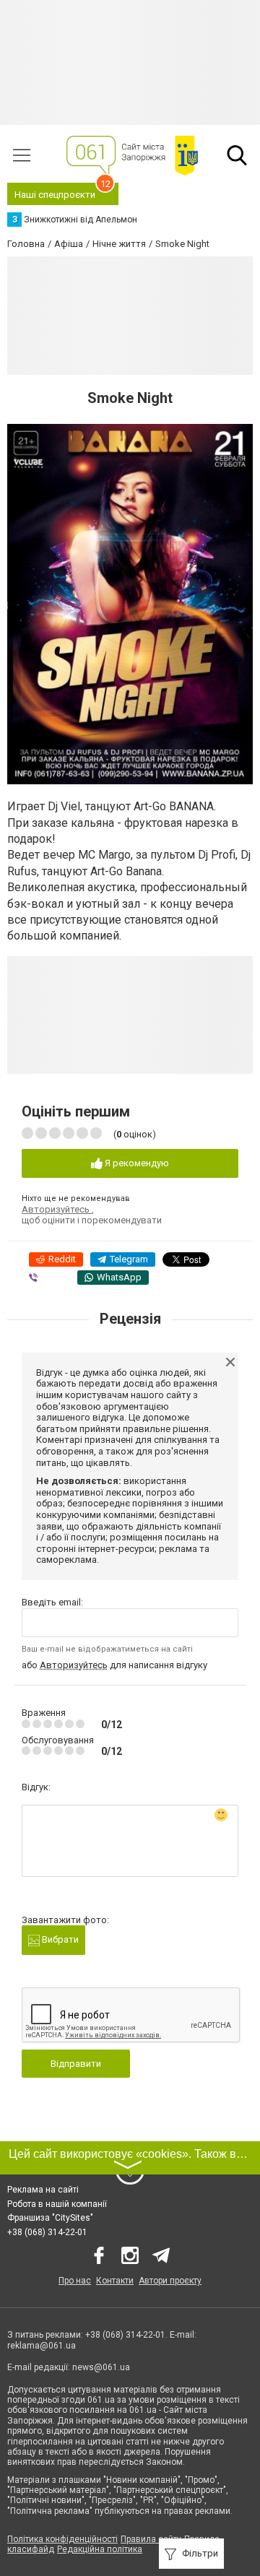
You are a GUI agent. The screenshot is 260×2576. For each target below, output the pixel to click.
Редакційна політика (100, 2549)
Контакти (115, 2281)
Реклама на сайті (43, 2190)
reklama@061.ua (42, 2346)
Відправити (76, 2064)
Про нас (75, 2281)
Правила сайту (151, 2539)
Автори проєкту (170, 2281)
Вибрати (59, 1939)
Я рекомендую (136, 1163)
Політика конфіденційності (62, 2539)
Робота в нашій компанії (57, 2204)
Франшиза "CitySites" (50, 2218)
